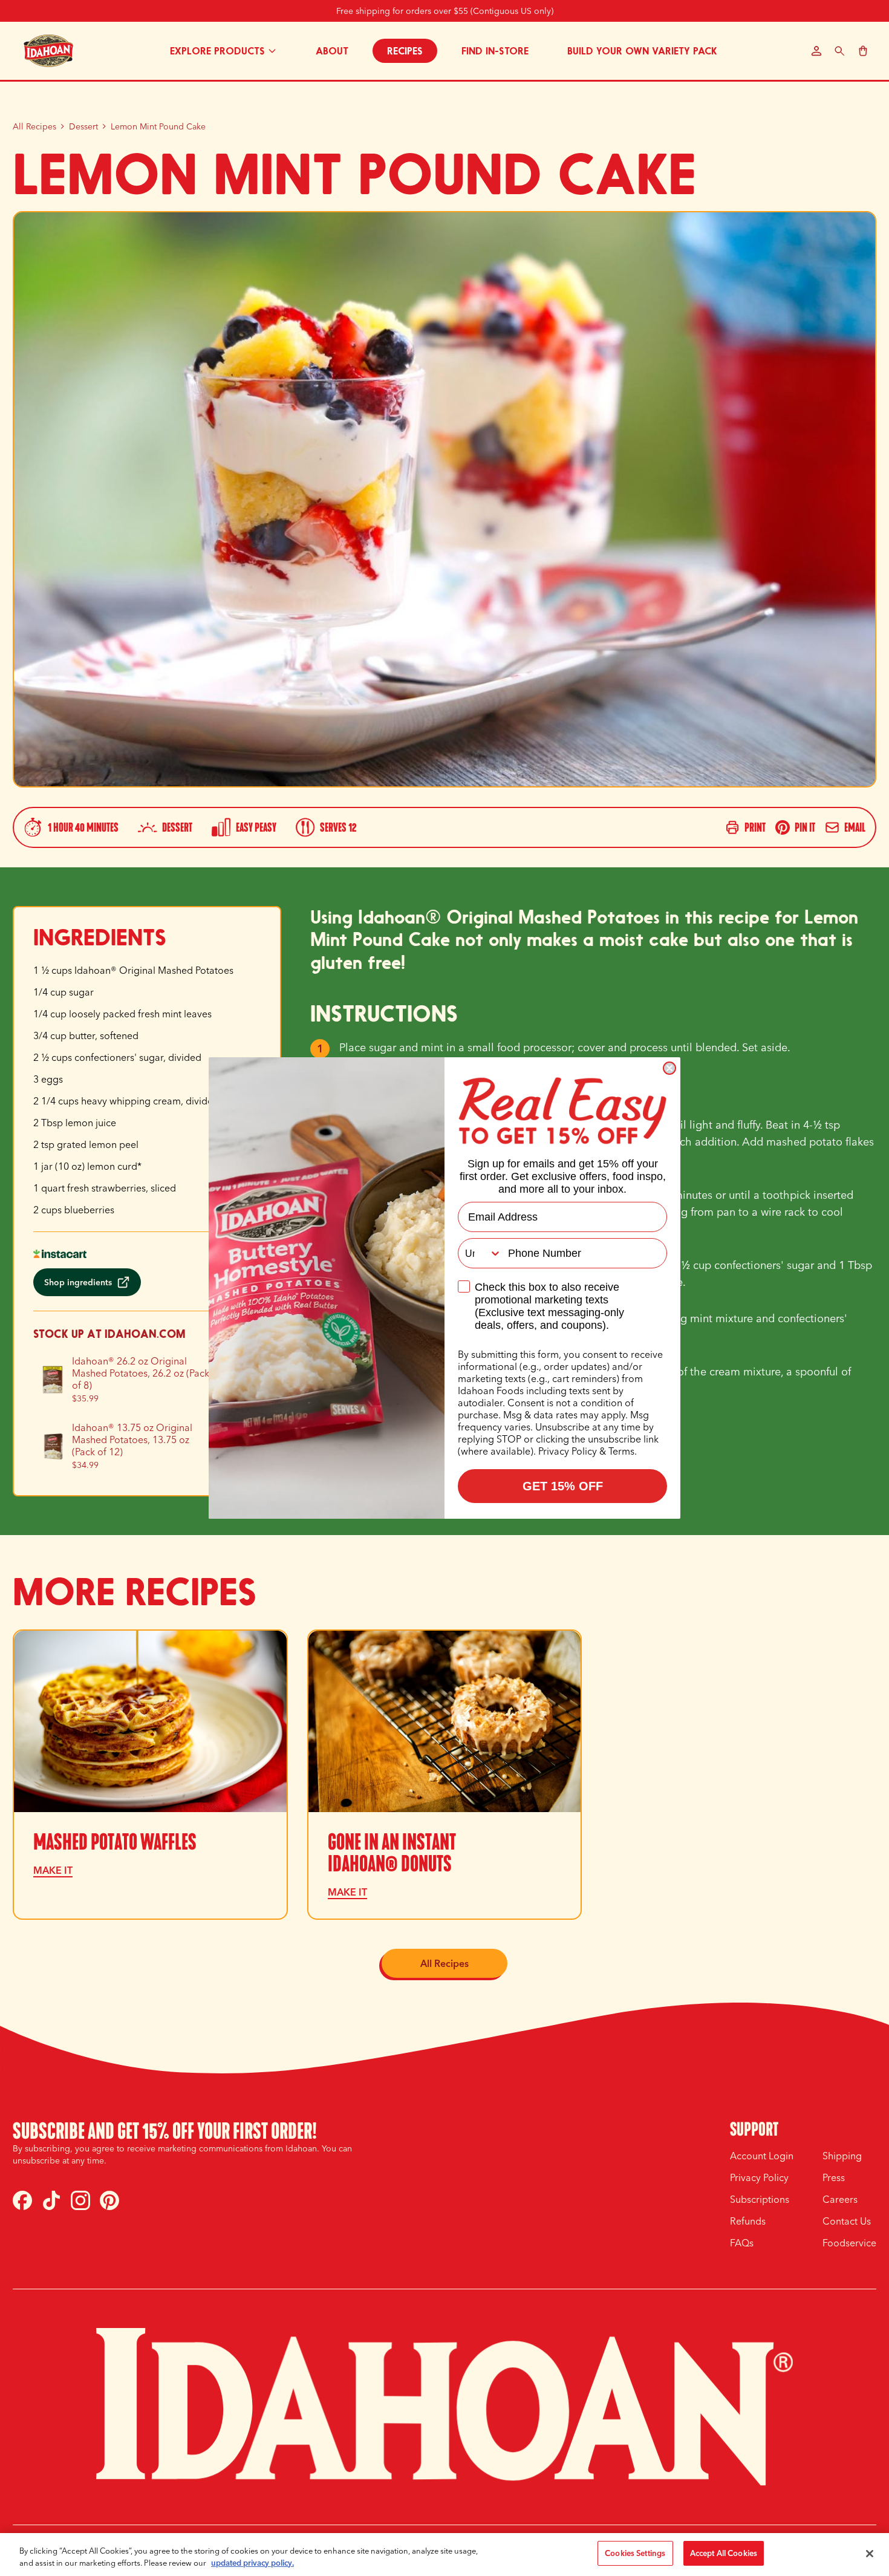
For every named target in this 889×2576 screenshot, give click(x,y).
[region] (444, 2555)
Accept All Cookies (724, 2553)
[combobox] (480, 1253)
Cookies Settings (635, 2553)
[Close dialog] (669, 1068)
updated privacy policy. (252, 2563)
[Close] (870, 2554)
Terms (621, 1451)
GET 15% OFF (563, 1486)
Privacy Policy (568, 1451)
